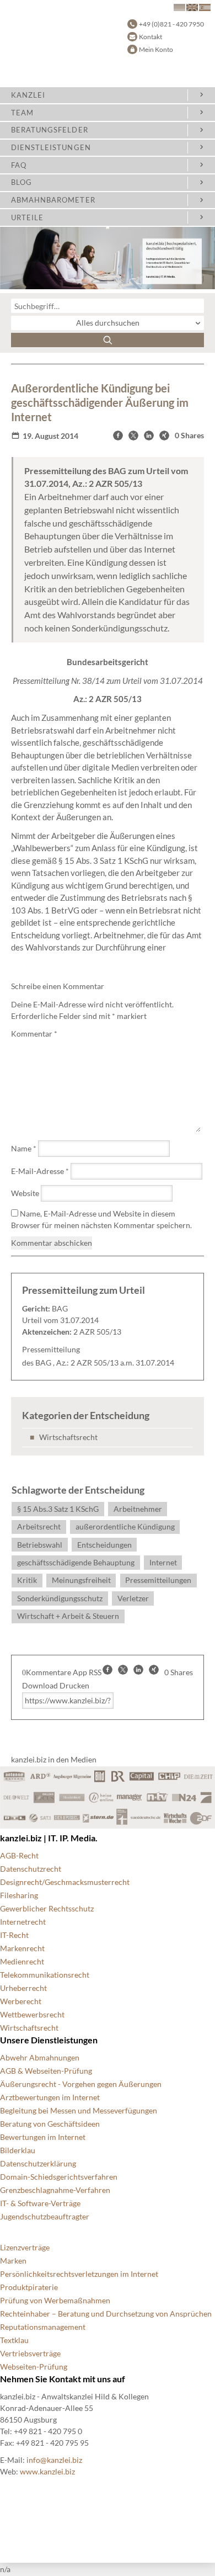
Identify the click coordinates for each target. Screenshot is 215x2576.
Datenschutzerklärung (38, 2163)
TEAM (22, 113)
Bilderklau (18, 2150)
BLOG (21, 182)
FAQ (19, 165)
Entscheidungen (104, 1545)
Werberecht (21, 2001)
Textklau (14, 2340)
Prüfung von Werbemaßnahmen (55, 2300)
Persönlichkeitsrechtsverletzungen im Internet (79, 2274)
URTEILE (27, 217)
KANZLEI (28, 95)
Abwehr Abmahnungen (40, 2057)
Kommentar (34, 1034)
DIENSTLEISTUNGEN (51, 147)
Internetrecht (23, 1922)
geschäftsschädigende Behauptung (76, 1562)
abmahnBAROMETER (53, 200)
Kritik (27, 1580)
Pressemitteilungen (158, 1580)
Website (25, 1193)
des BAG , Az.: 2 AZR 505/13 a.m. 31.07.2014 (98, 1363)
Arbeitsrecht (39, 1526)
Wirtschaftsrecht (68, 1437)
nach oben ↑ (20, 2543)
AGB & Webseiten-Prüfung (46, 2071)
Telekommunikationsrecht (45, 1975)
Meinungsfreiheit (81, 1580)
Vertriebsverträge (30, 2353)
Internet (163, 1562)
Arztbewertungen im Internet (50, 2097)
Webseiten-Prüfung (34, 2367)
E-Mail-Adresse (40, 1171)
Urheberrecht (23, 1988)
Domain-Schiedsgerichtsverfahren (59, 2177)
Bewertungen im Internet (43, 2137)
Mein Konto (156, 49)
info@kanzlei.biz (54, 2460)
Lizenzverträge (25, 2247)
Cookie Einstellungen (36, 2490)
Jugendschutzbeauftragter (45, 2216)
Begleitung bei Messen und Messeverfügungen (79, 2110)
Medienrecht (22, 1961)
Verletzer (133, 1598)
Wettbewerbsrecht (32, 2014)
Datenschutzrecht (31, 1869)
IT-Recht (14, 1935)
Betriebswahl (40, 1545)
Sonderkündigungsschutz (60, 1598)
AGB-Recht (19, 1855)
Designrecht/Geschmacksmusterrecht (65, 1882)
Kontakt (150, 37)
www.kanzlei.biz (47, 2471)
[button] (118, 435)
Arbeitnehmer (138, 1509)
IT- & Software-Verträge (40, 2203)
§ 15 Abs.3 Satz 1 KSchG (58, 1509)
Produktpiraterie (29, 2287)
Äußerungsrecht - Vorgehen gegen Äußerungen (81, 2084)
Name (24, 1148)
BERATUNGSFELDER (50, 130)
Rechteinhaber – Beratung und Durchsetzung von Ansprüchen (106, 2314)
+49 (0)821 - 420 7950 (171, 24)
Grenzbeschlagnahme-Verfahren (55, 2190)
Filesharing (19, 1895)
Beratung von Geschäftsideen (50, 2124)
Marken (13, 2261)
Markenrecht (22, 1948)
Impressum (19, 2529)
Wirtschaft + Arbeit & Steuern (68, 1616)
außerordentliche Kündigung (125, 1526)
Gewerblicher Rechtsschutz (47, 1908)
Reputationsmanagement (43, 2327)
